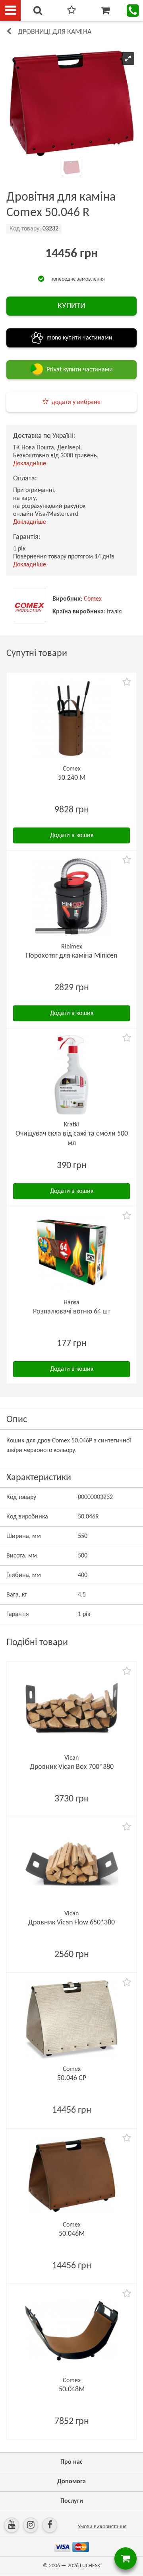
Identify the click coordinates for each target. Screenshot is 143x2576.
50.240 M (72, 778)
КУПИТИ (71, 306)
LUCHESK (90, 2566)
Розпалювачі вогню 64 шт (72, 1312)
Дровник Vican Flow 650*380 (71, 1923)
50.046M (72, 2234)
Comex (93, 599)
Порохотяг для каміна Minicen (71, 956)
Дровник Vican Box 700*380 (72, 1767)
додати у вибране (76, 402)
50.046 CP (72, 2078)
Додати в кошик (72, 835)
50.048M (72, 2390)
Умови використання (102, 2527)
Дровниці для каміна (55, 32)
